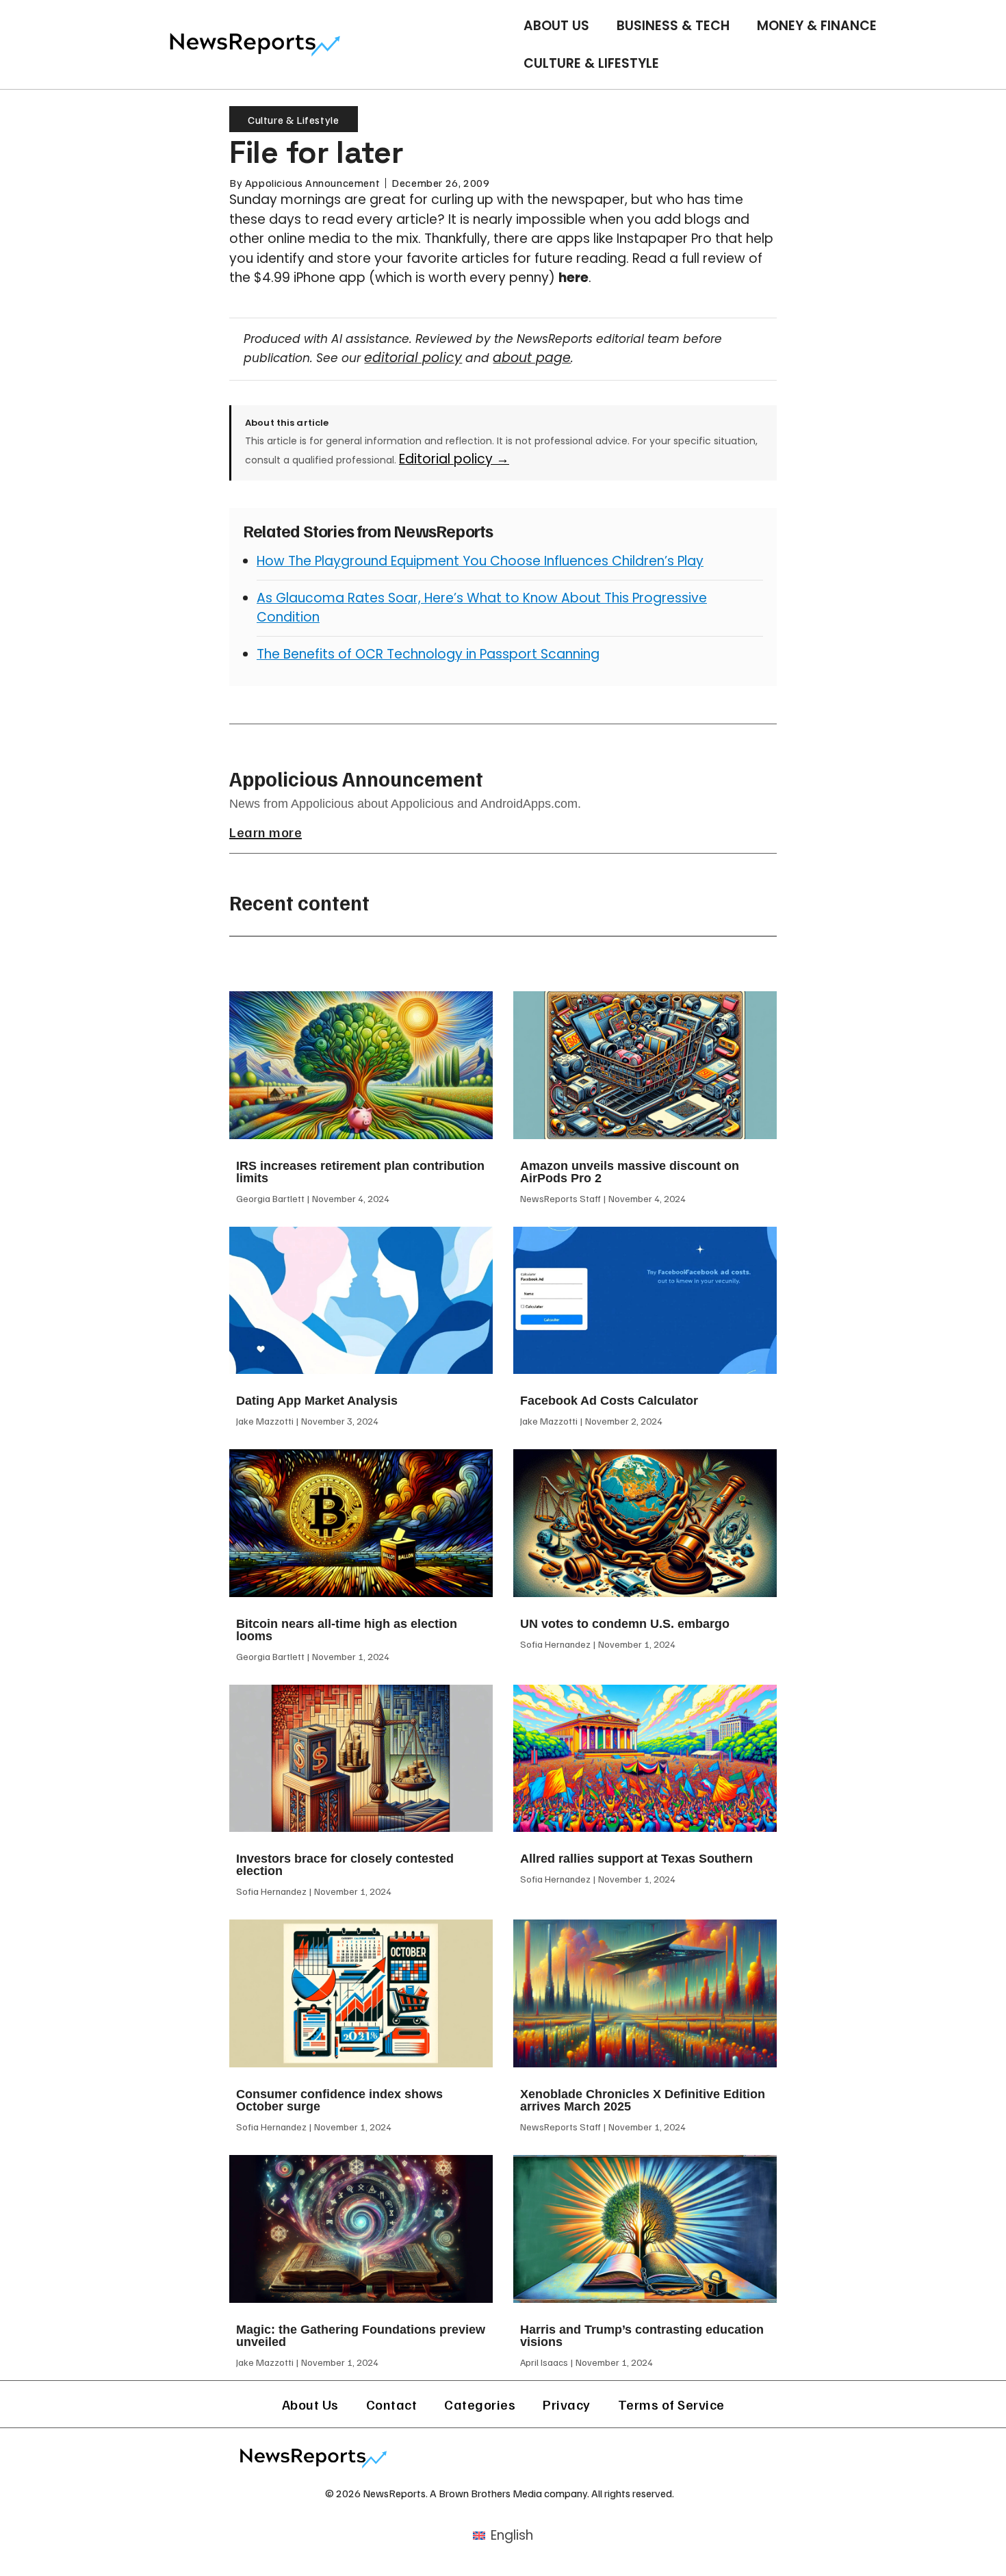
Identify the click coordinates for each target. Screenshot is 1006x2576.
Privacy (567, 2404)
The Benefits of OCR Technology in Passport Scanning (428, 654)
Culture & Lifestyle (591, 63)
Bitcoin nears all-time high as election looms (347, 1630)
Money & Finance (817, 26)
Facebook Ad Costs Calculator (609, 1401)
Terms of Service (671, 2404)
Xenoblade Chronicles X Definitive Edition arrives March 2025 (643, 2100)
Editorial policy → (454, 459)
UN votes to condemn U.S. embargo (625, 1624)
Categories (480, 2404)
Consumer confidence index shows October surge (339, 2100)
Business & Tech (673, 26)
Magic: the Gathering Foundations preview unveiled (361, 2336)
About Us (556, 26)
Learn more (266, 832)
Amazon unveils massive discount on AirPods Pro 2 (630, 1172)
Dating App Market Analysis (317, 1401)
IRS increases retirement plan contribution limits (360, 1172)
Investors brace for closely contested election (345, 1865)
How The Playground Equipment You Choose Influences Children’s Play (480, 561)
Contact (392, 2404)
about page (532, 358)
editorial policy (413, 358)
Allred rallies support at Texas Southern (636, 1859)
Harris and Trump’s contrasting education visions (642, 2336)
